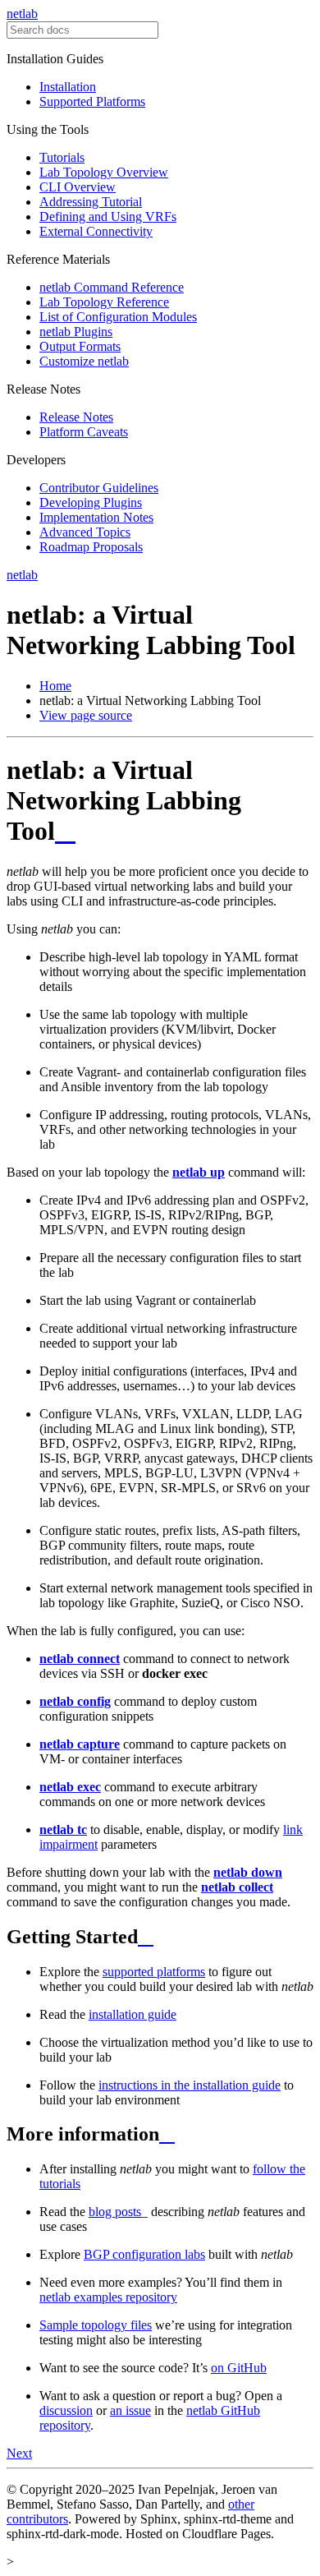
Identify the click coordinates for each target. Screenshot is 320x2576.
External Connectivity (96, 231)
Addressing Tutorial (91, 202)
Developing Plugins (91, 502)
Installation (68, 87)
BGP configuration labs (144, 2254)
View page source (86, 715)
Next (19, 2453)
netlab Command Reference (112, 287)
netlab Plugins (76, 332)
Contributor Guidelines (99, 488)
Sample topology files (96, 2325)
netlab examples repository (108, 2297)
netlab (22, 14)
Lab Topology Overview (104, 172)
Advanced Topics (85, 532)
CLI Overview (78, 187)
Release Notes (76, 417)
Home (55, 686)
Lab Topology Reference (104, 302)
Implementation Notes (96, 517)
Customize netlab (84, 361)
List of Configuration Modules (118, 317)
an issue (130, 2410)
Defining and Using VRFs (108, 217)
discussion (66, 2410)
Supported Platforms (92, 101)
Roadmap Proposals (91, 547)
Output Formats (80, 346)
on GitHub (239, 2368)
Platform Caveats (84, 432)
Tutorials (62, 157)
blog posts (115, 2212)
